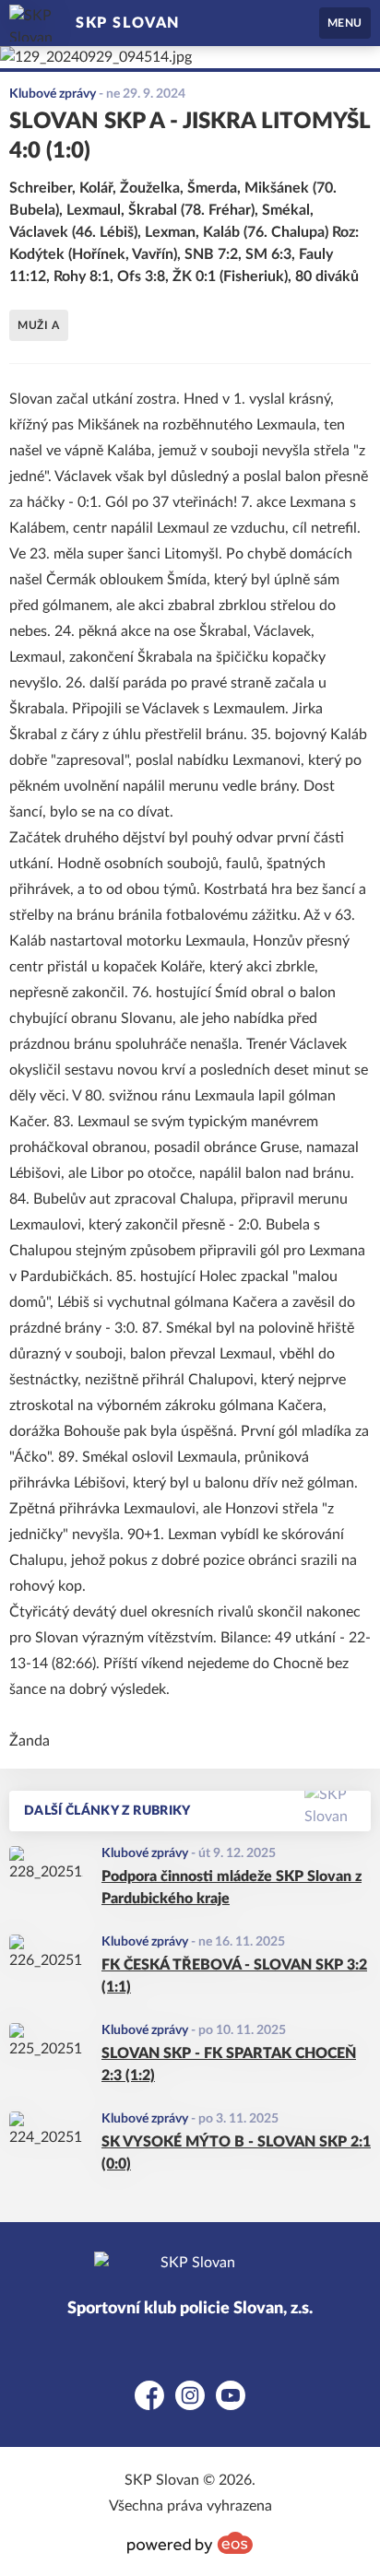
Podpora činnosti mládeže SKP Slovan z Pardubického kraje (232, 1888)
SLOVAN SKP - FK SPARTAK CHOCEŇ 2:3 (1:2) (229, 2064)
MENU (345, 23)
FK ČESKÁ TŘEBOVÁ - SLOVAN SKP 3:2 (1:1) (234, 1976)
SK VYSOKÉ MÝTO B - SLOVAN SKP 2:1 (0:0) (236, 2153)
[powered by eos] (190, 2543)
